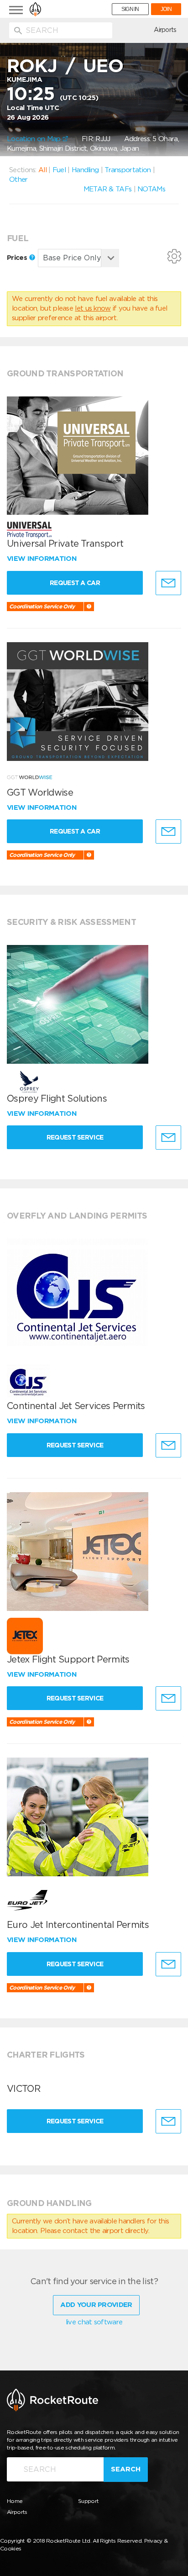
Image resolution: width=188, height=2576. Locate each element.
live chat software (94, 2322)
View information (43, 559)
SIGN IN (130, 9)
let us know (93, 308)
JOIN (166, 9)
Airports (165, 30)
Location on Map (35, 139)
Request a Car (75, 583)
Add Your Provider (96, 2305)
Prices (18, 258)
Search (126, 2469)
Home (15, 2501)
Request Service (75, 1137)
